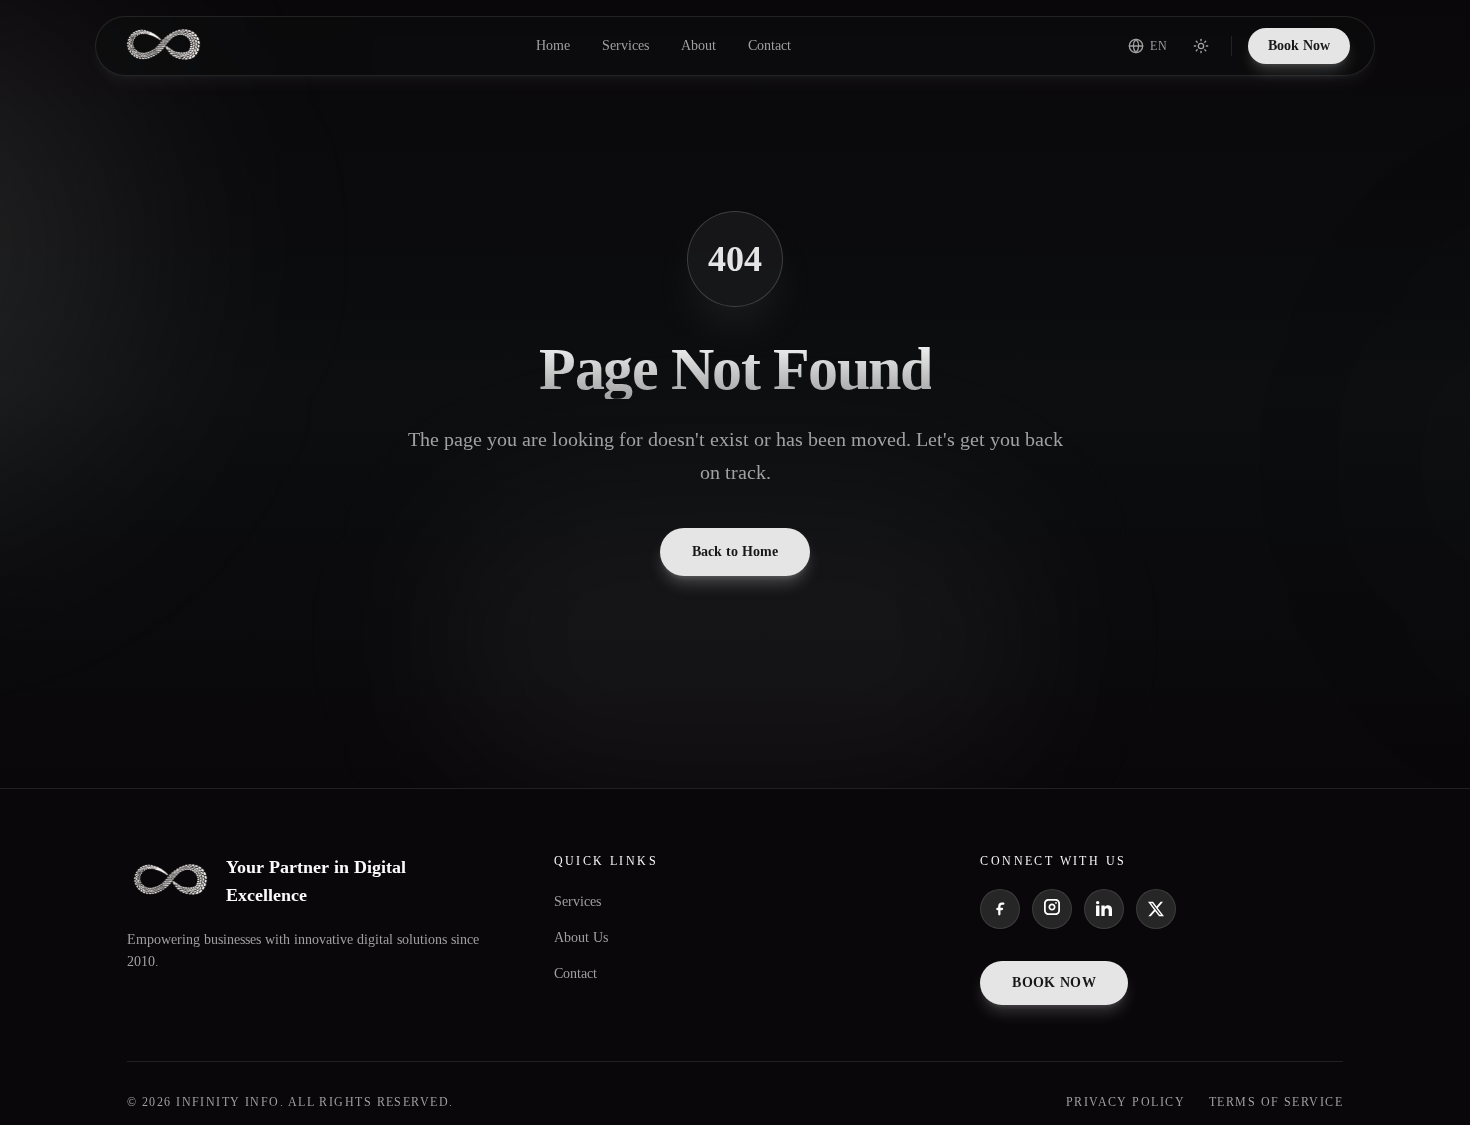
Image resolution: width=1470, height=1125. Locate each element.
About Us (581, 937)
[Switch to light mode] (1201, 46)
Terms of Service (1276, 1102)
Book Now (1299, 45)
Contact (769, 45)
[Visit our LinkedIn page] (1104, 909)
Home (553, 45)
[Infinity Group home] (163, 46)
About (698, 45)
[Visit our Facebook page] (1000, 909)
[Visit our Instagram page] (1052, 909)
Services (625, 45)
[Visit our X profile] (1156, 909)
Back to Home (735, 551)
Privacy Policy (1125, 1102)
